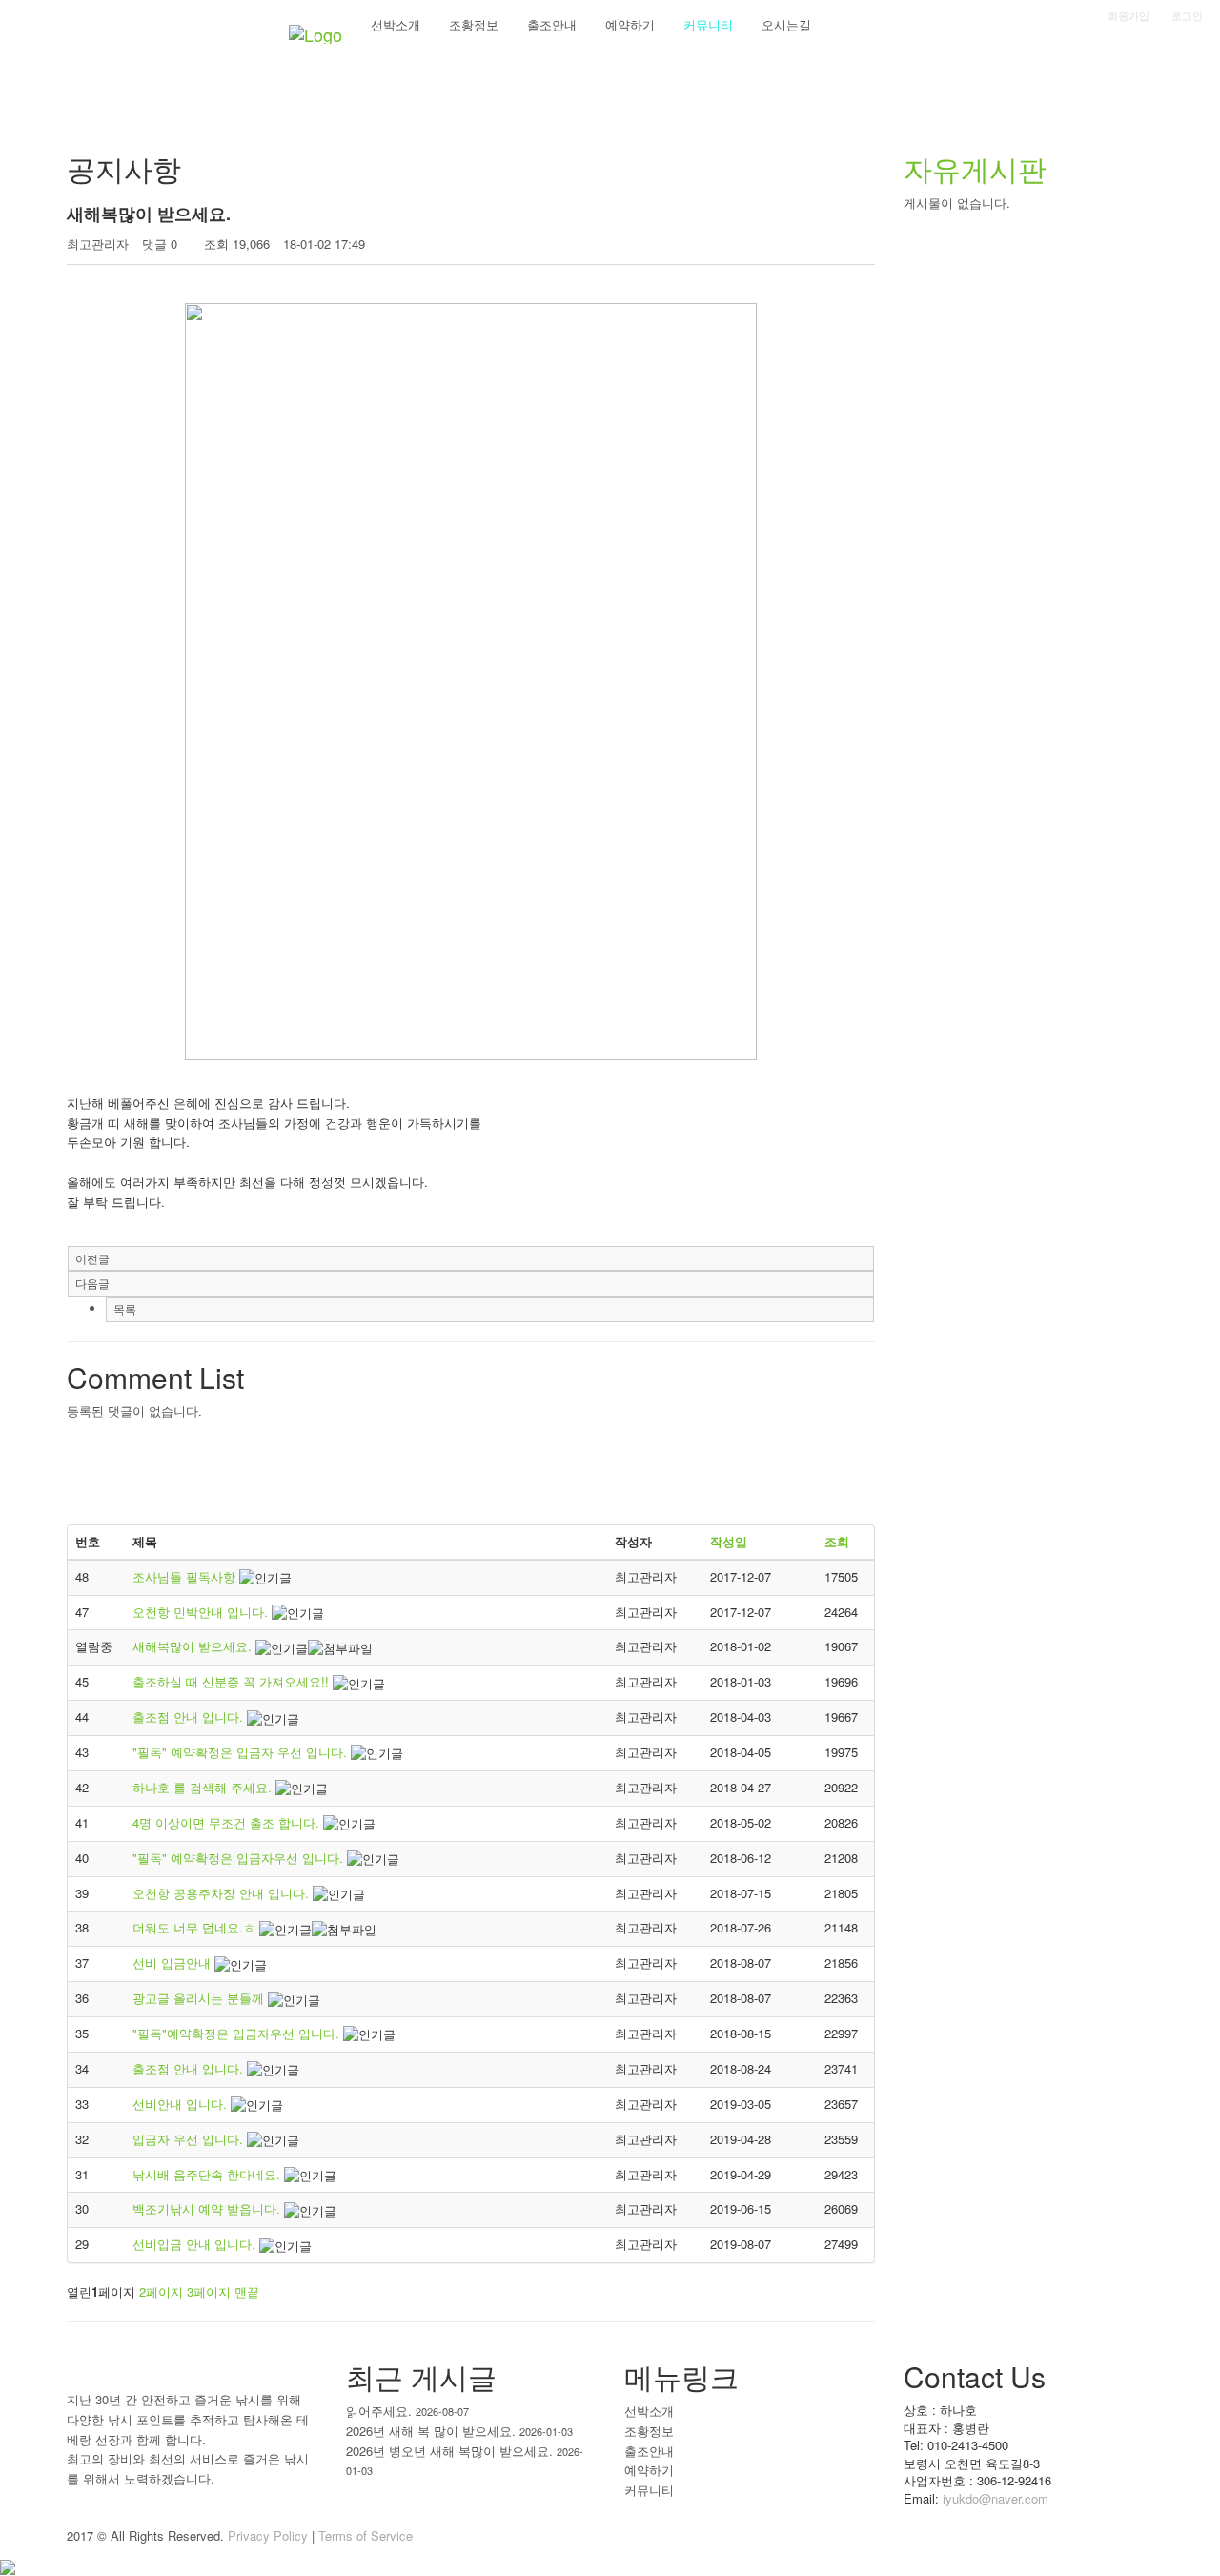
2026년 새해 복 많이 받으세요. (431, 2431)
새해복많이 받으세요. (194, 1646)
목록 (125, 1308)
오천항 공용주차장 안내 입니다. (223, 1893)
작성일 (729, 1541)
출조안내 (649, 2451)
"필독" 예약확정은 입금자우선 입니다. (240, 1858)
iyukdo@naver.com (996, 2498)
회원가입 (1128, 15)
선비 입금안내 (173, 1963)
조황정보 (649, 2431)
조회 (837, 1541)
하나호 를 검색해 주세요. (204, 1787)
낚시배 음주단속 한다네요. (208, 2174)
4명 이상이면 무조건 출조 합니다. (228, 1822)
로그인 (1187, 15)
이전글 (92, 1258)
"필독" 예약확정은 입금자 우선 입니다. (242, 1752)
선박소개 (649, 2411)
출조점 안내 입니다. (190, 1717)
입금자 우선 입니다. (190, 2139)
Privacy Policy (268, 2535)
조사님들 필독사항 (186, 1576)
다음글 (92, 1283)
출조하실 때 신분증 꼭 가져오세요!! (233, 1681)
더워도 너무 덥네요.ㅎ (196, 1927)
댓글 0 (160, 244)
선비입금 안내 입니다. (196, 2244)
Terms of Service (366, 2535)
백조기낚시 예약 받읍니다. (208, 2208)
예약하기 (649, 2470)
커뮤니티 (649, 2490)
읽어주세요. (379, 2411)
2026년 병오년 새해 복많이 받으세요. (449, 2451)
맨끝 (247, 2291)
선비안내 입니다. (182, 2104)
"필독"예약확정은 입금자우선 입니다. (238, 2033)
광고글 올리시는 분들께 (200, 1998)
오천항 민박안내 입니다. (202, 1612)
